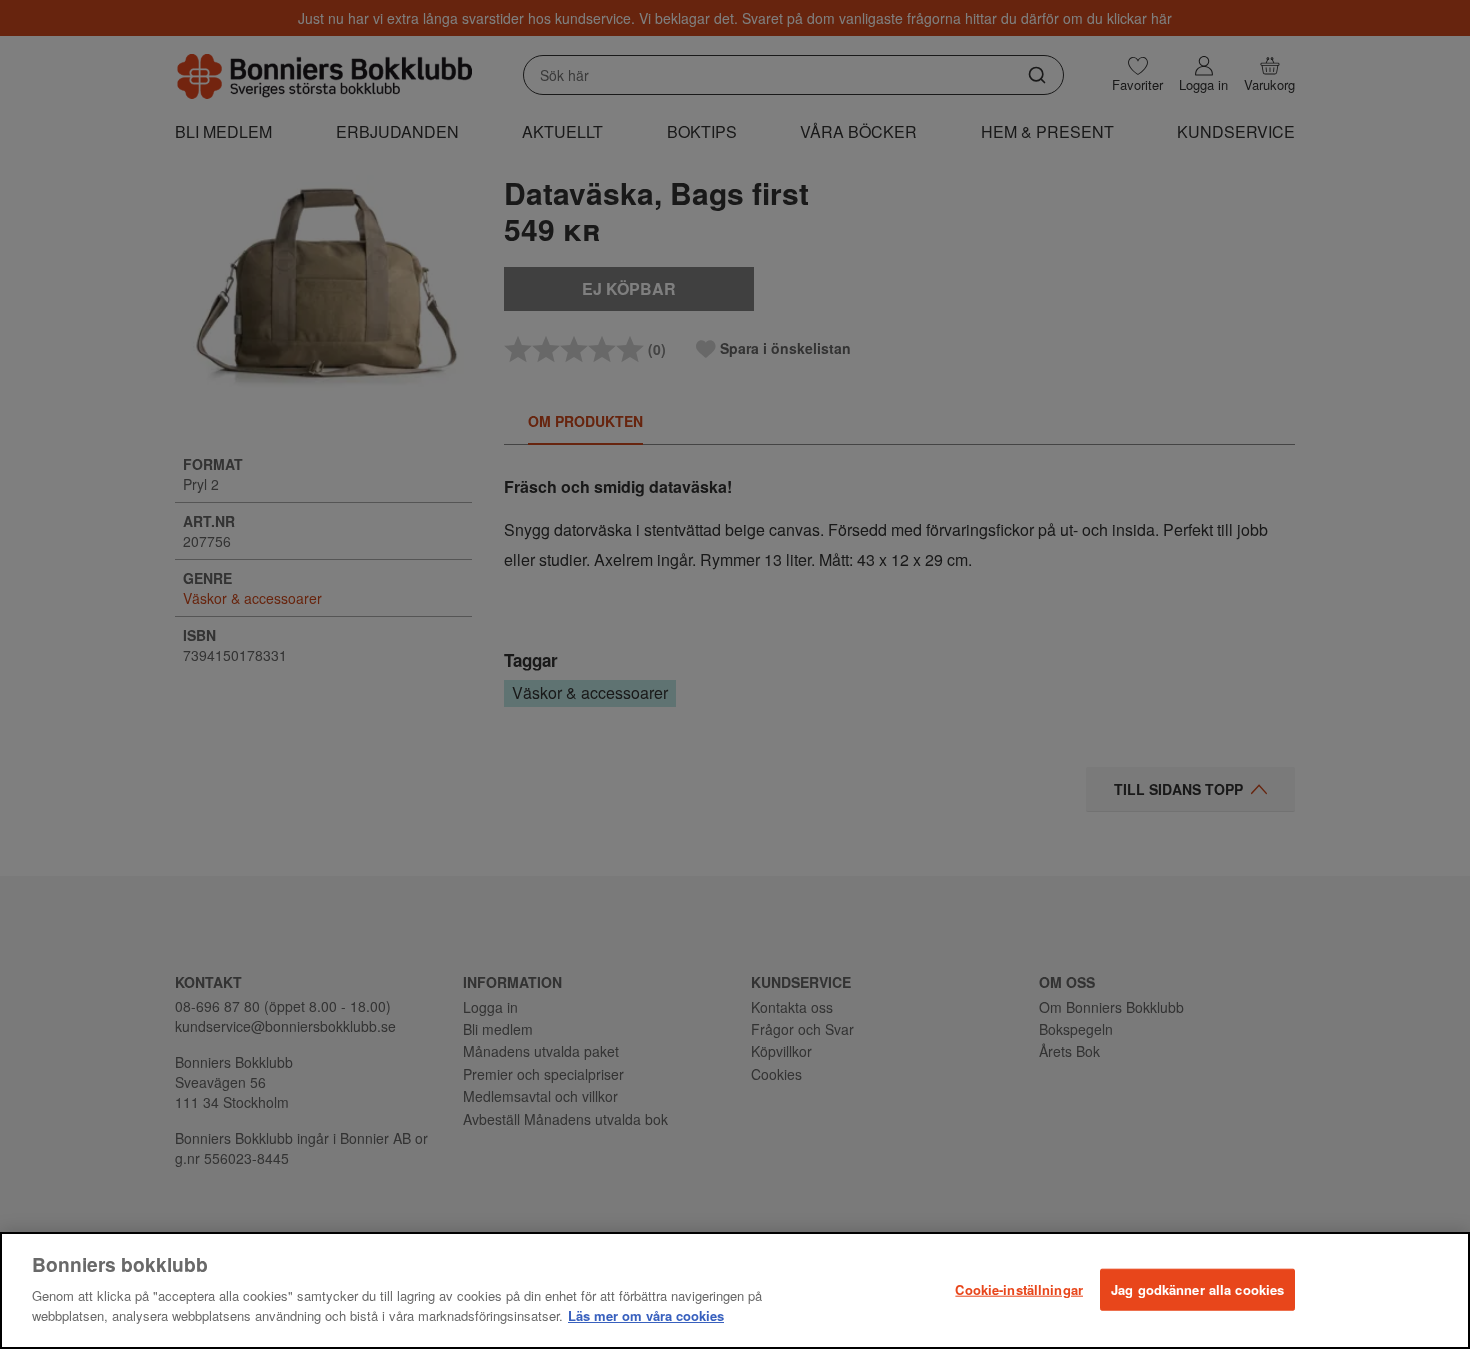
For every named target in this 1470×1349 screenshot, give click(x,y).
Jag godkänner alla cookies (1197, 1288)
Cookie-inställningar (1019, 1288)
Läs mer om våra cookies (646, 1315)
